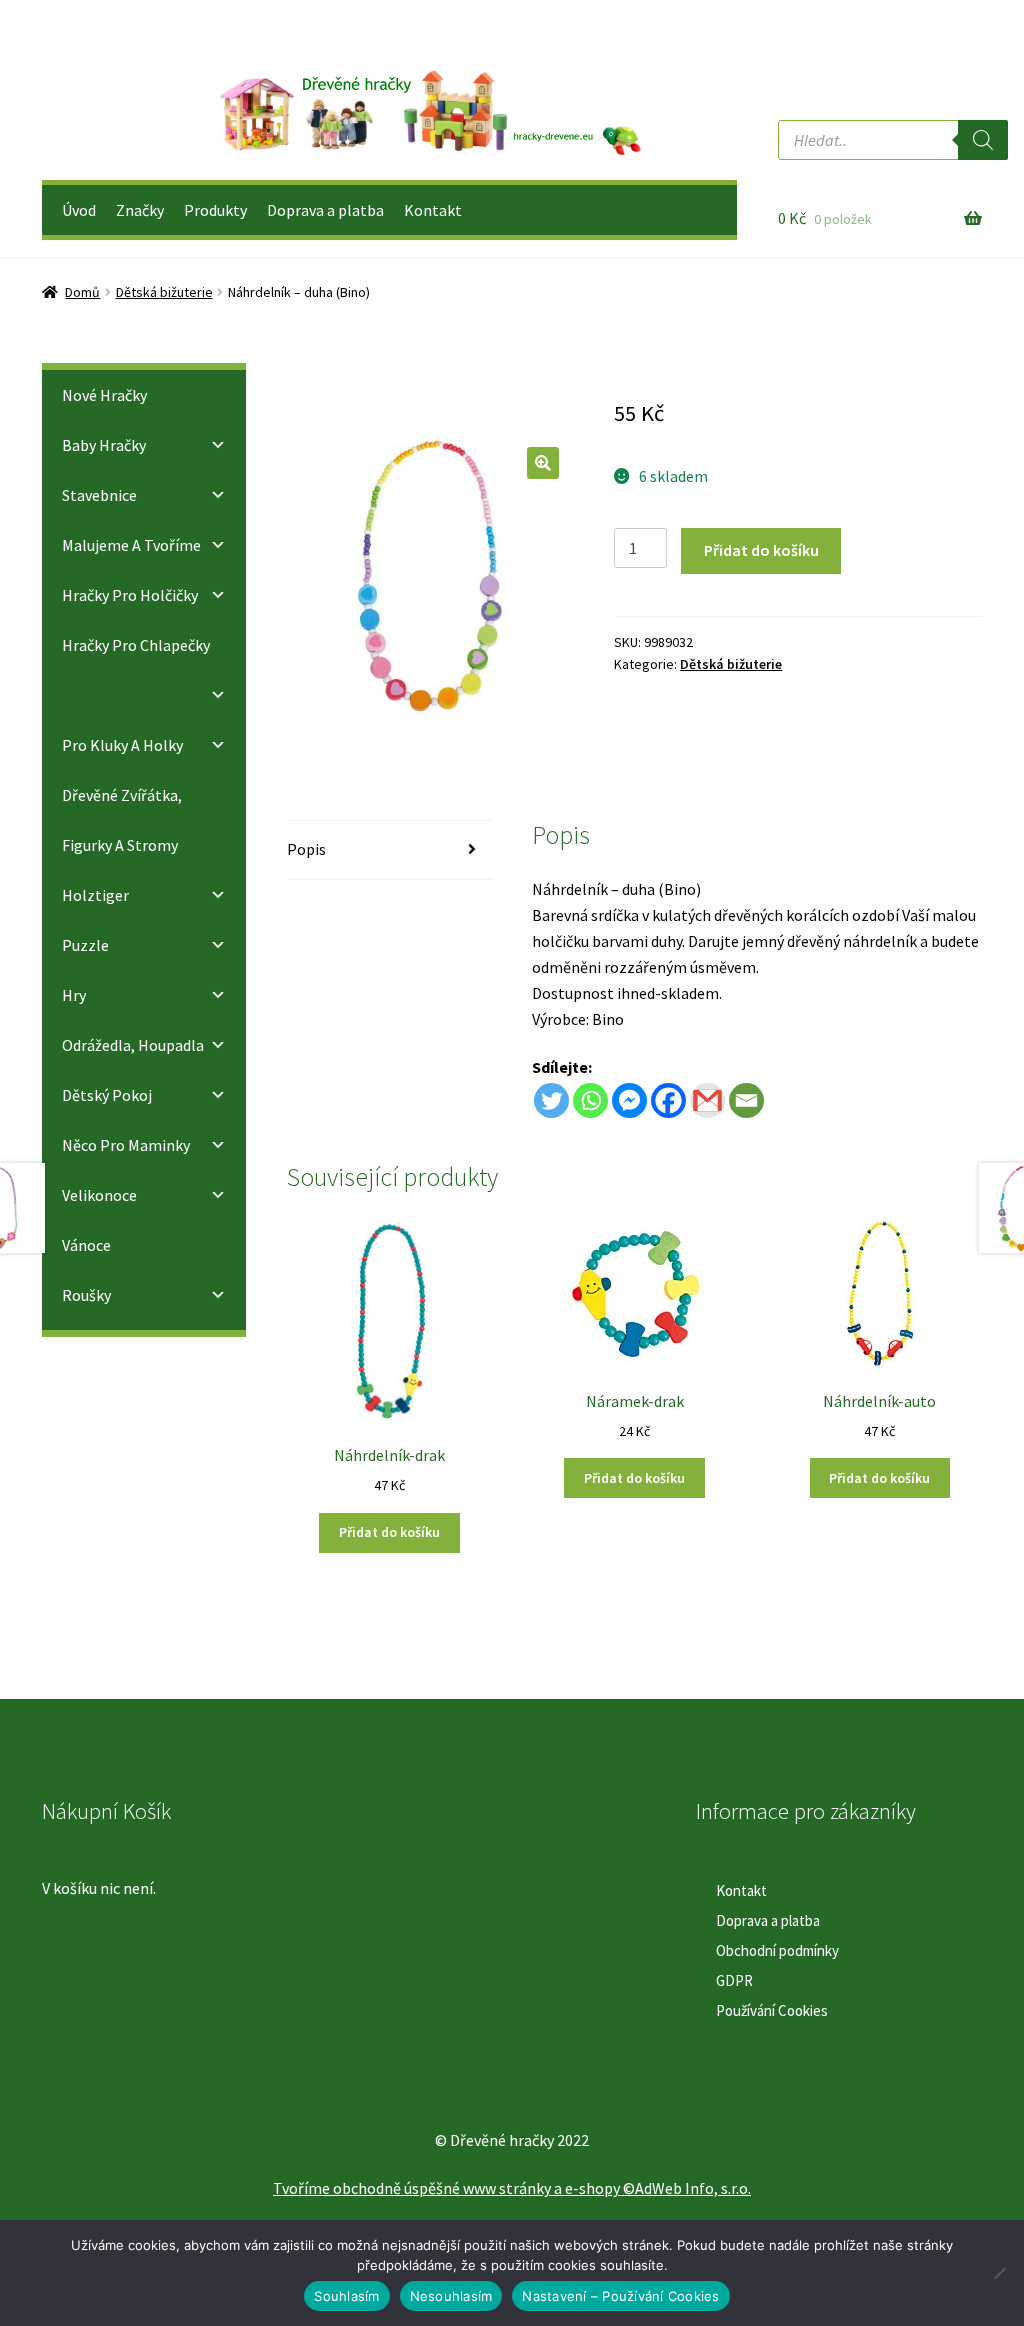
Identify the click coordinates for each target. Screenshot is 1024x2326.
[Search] (983, 140)
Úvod (79, 210)
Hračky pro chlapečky (136, 645)
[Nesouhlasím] (999, 2273)
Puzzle (85, 945)
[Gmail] (707, 1100)
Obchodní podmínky (777, 1950)
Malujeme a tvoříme (131, 545)
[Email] (746, 1100)
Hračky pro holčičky (130, 595)
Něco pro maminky (126, 1145)
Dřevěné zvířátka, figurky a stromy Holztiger (122, 845)
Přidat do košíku (761, 550)
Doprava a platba (325, 210)
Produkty (215, 210)
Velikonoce (99, 1195)
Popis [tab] (306, 849)
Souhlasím (346, 2296)
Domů (82, 292)
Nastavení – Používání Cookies (620, 2296)
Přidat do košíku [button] (389, 1532)
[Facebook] (668, 1100)
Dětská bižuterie (164, 292)
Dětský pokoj (107, 1095)
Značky (140, 210)
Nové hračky (104, 395)
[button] (543, 463)
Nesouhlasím (451, 2296)
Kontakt (433, 210)
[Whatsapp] (590, 1100)
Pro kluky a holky (122, 745)
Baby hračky (104, 445)
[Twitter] (551, 1100)
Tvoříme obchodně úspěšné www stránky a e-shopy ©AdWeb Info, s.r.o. (512, 2188)
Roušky (86, 1295)
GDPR (734, 1980)
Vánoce (86, 1245)
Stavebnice (99, 495)
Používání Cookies (772, 2010)
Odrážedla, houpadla (133, 1045)
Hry (74, 995)
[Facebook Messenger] (629, 1100)
